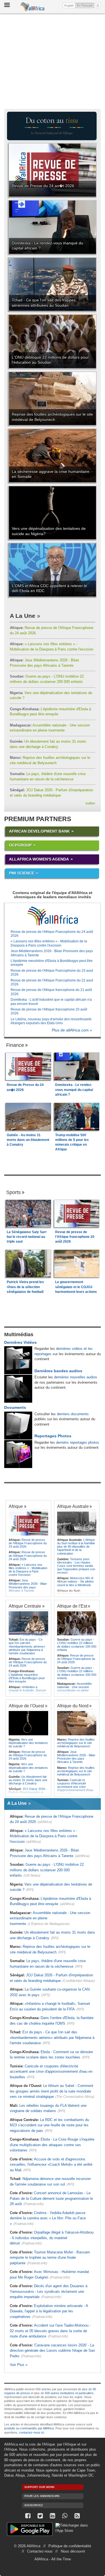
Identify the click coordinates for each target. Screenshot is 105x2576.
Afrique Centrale (25, 1606)
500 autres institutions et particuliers (69, 2393)
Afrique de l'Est (72, 1606)
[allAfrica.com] (53, 916)
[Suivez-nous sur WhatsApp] (65, 2516)
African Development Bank (39, 831)
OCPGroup (20, 845)
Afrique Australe (73, 1506)
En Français (86, 5)
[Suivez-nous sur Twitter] (40, 2516)
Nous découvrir (73, 2551)
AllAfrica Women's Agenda (39, 859)
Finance (15, 1045)
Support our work (39, 2487)
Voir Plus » (19, 2365)
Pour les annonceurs (42, 2496)
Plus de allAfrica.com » (72, 1030)
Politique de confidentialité (70, 2546)
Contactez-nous (40, 2551)
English (69, 5)
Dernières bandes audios (58, 1371)
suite (90, 803)
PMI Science (22, 873)
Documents (15, 1407)
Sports (13, 1192)
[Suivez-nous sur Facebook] (28, 2516)
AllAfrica (32, 7)
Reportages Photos (53, 1436)
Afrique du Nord (73, 1706)
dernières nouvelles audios (76, 1377)
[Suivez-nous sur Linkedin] (53, 2516)
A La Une (23, 616)
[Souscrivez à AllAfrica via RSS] (77, 2516)
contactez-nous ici (32, 2432)
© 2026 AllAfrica (27, 2546)
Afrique (16, 1506)
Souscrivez (34, 2505)
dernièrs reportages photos (78, 1442)
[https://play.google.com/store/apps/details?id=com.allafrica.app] (30, 2530)
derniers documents (73, 1414)
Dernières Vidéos (20, 1342)
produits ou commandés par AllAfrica (29, 2428)
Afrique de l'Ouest (26, 1706)
